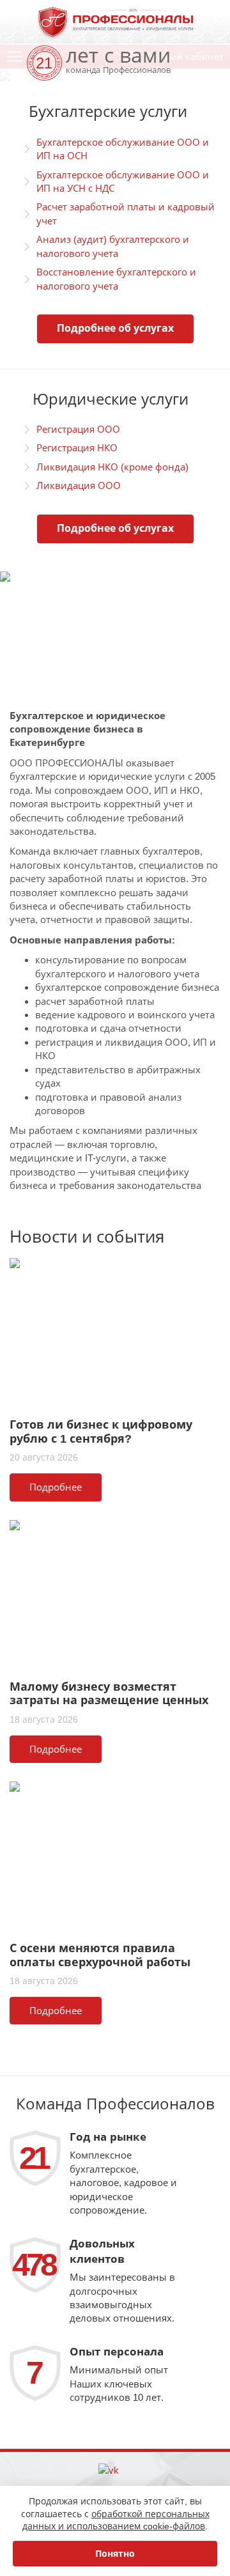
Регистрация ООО (78, 429)
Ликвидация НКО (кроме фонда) (112, 467)
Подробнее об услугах (115, 328)
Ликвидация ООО (79, 485)
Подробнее (56, 1487)
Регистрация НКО (77, 448)
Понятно (115, 2554)
